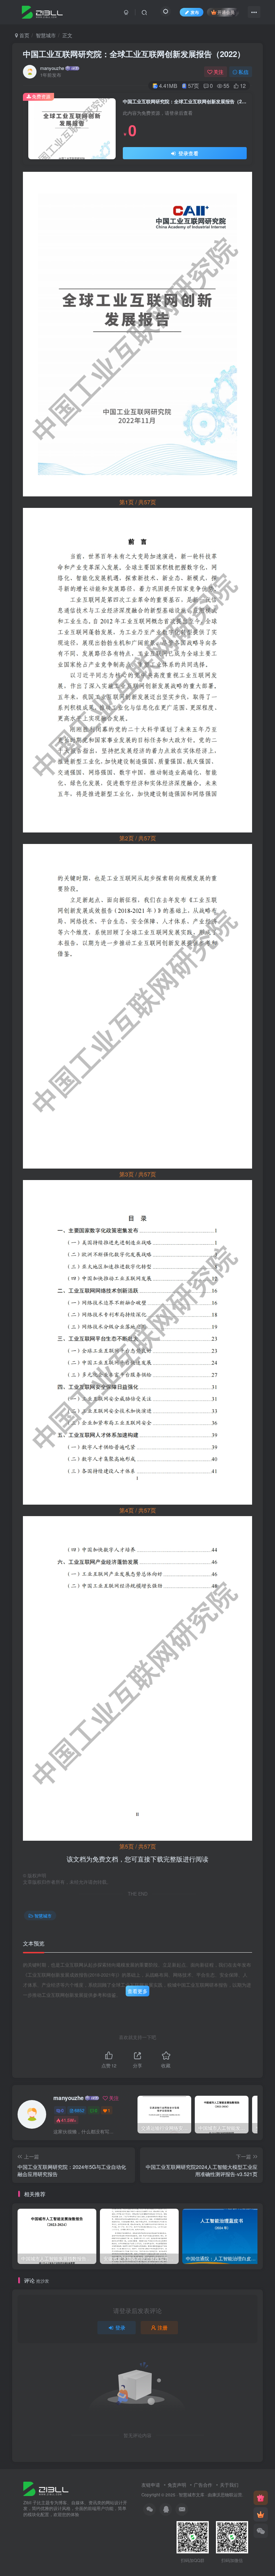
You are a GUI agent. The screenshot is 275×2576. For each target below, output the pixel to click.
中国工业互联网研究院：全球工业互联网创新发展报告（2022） (134, 54)
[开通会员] (261, 2514)
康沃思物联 (223, 2495)
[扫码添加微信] (261, 2531)
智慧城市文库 (192, 2495)
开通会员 (226, 12)
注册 (163, 2327)
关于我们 (229, 2485)
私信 (243, 72)
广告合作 (203, 2485)
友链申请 (151, 2485)
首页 (24, 35)
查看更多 (137, 1991)
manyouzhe (52, 68)
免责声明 (177, 2485)
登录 (120, 2327)
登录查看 (188, 153)
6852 (79, 2110)
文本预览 (34, 1943)
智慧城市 (46, 35)
